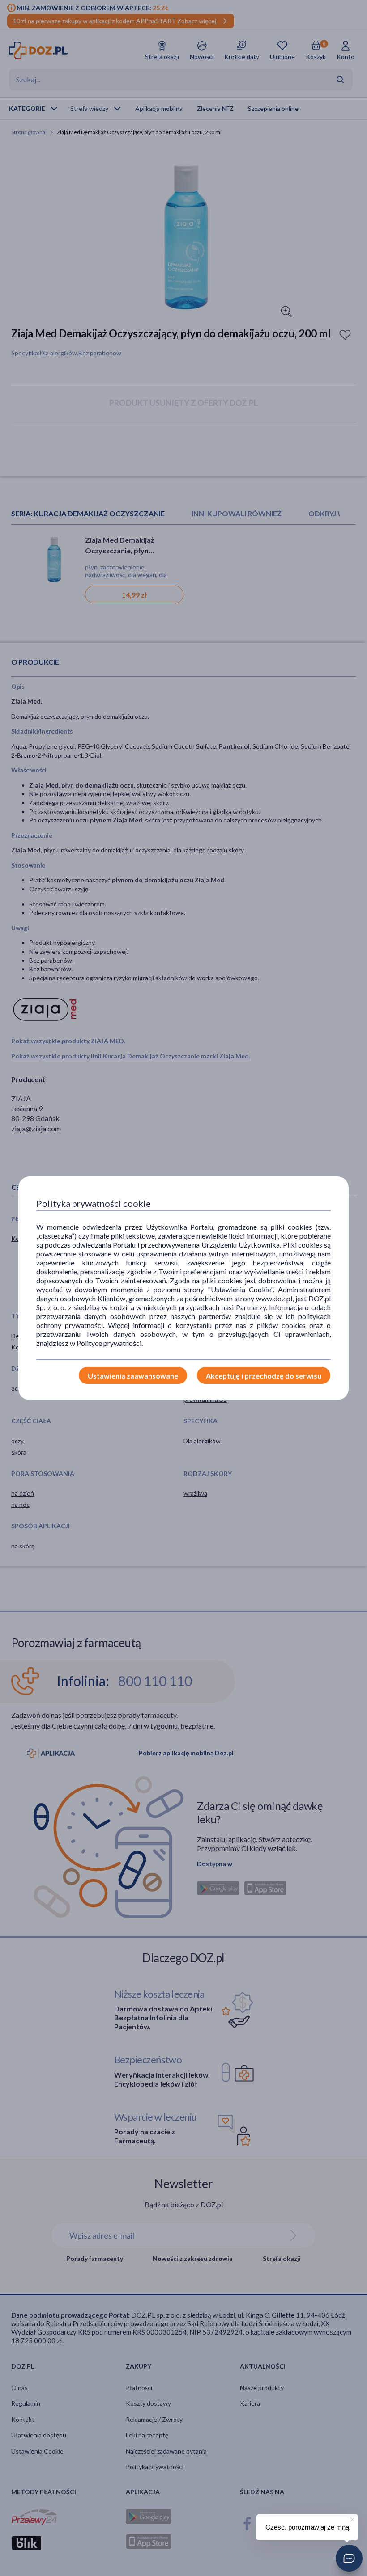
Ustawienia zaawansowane (133, 1376)
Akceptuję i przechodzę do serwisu (264, 1376)
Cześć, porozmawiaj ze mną (307, 2527)
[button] (349, 2558)
